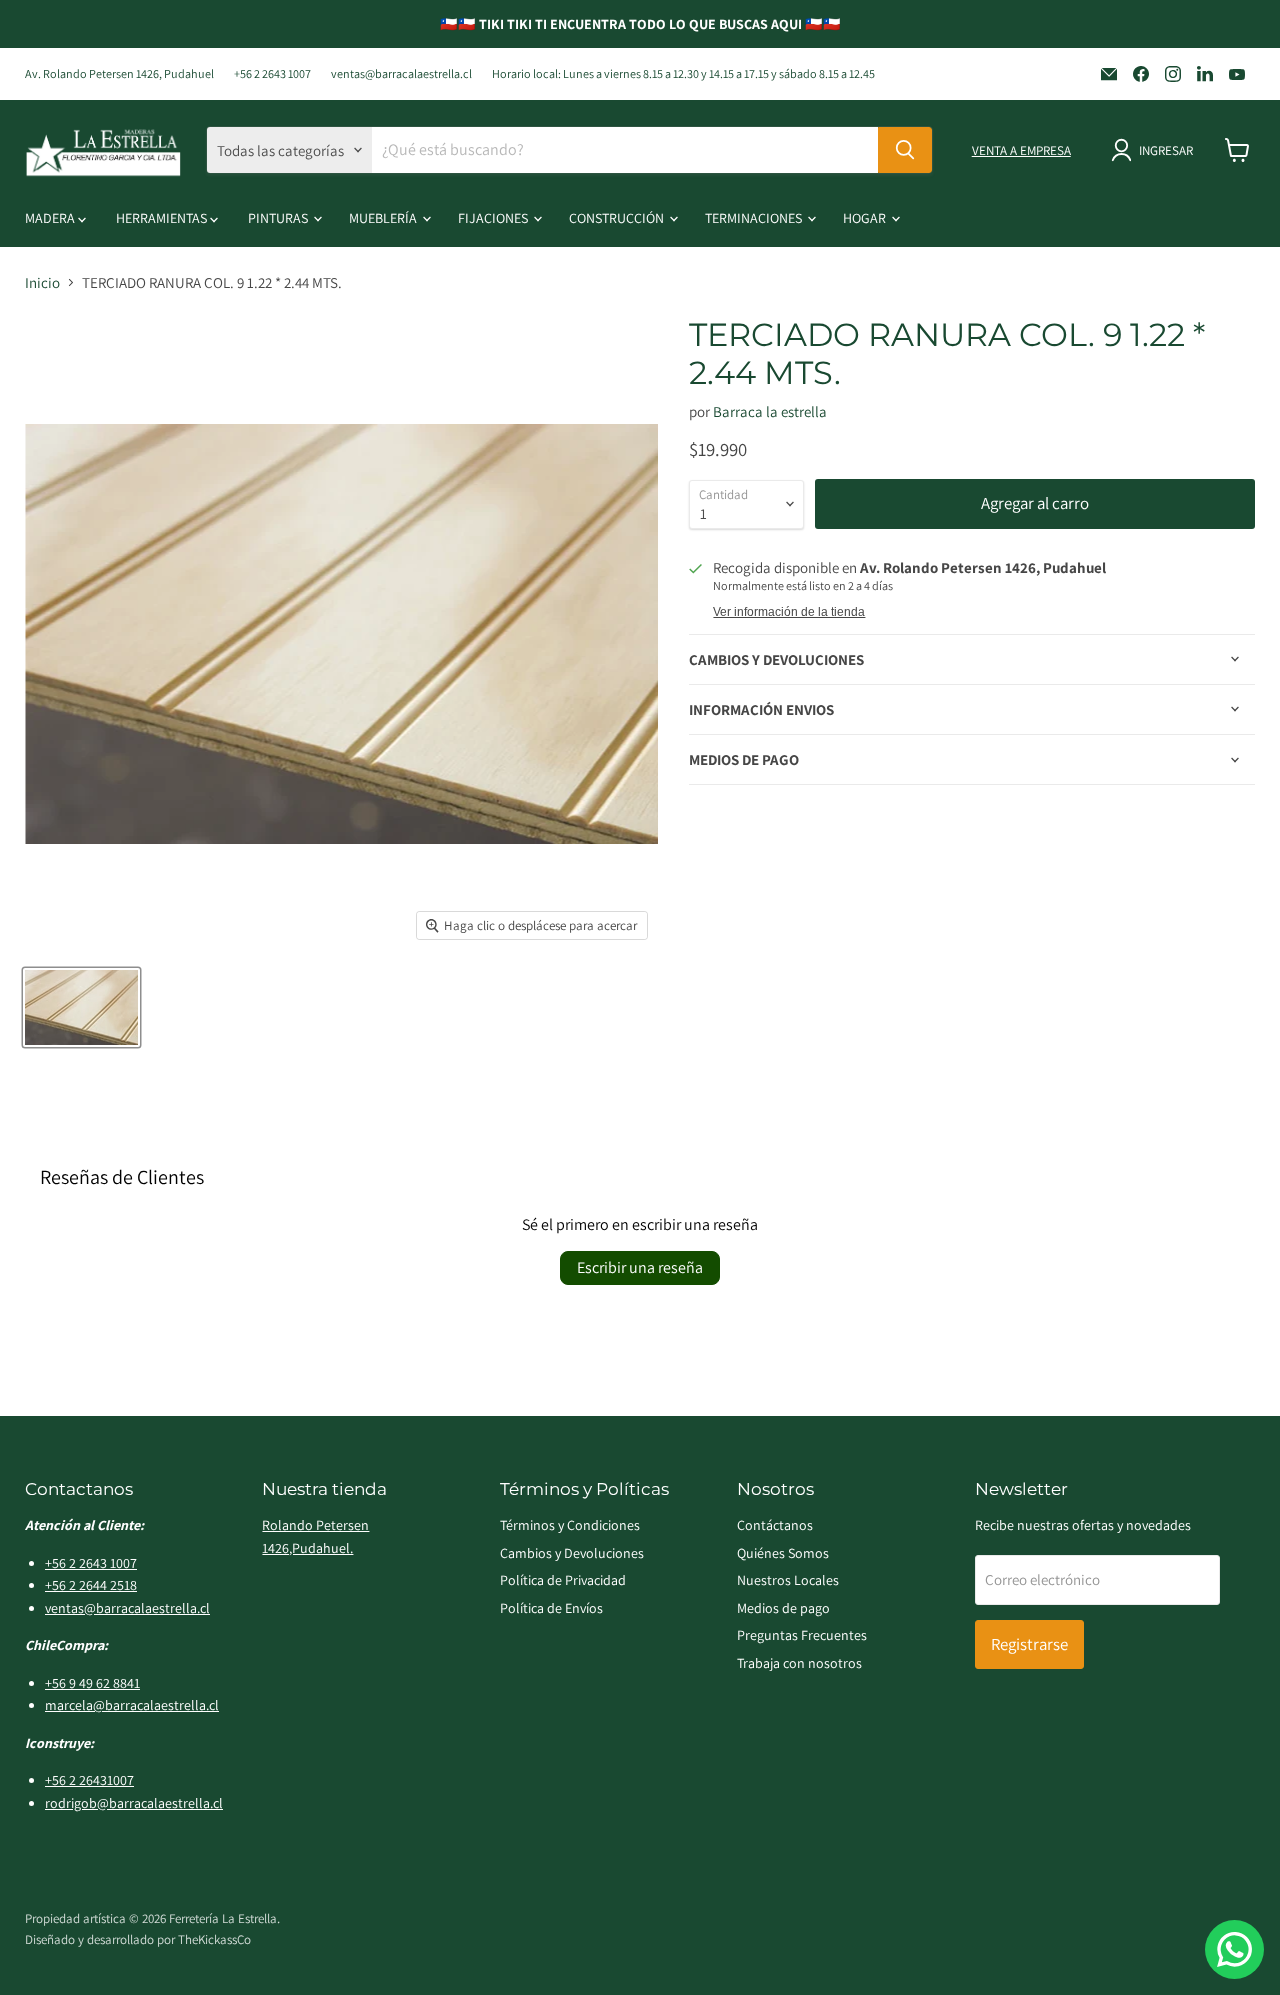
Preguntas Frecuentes (802, 1635)
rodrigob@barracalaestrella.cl (134, 1803)
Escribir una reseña (640, 1267)
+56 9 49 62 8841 (92, 1683)
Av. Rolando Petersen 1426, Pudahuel (119, 74)
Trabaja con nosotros (799, 1663)
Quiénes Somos (783, 1553)
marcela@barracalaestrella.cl (132, 1705)
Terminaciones (755, 218)
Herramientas (163, 218)
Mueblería (384, 218)
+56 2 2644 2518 (91, 1585)
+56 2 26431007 (89, 1780)
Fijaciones (494, 218)
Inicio (42, 282)
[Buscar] (905, 150)
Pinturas (279, 218)
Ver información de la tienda (789, 612)
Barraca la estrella (770, 411)
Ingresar (1166, 150)
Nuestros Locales (788, 1580)
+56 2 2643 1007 (272, 74)
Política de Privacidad (563, 1580)
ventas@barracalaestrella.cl (401, 74)
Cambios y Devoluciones (572, 1553)
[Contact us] (1234, 1949)
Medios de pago (783, 1608)
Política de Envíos (551, 1608)
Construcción (618, 218)
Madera (51, 218)
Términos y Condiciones (570, 1525)
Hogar (866, 218)
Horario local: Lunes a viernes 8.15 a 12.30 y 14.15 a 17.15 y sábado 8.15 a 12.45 (683, 74)
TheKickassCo (214, 1939)
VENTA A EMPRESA (1021, 150)
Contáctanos (775, 1525)
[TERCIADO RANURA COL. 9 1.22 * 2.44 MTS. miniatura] (81, 1007)
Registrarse (1029, 1644)
